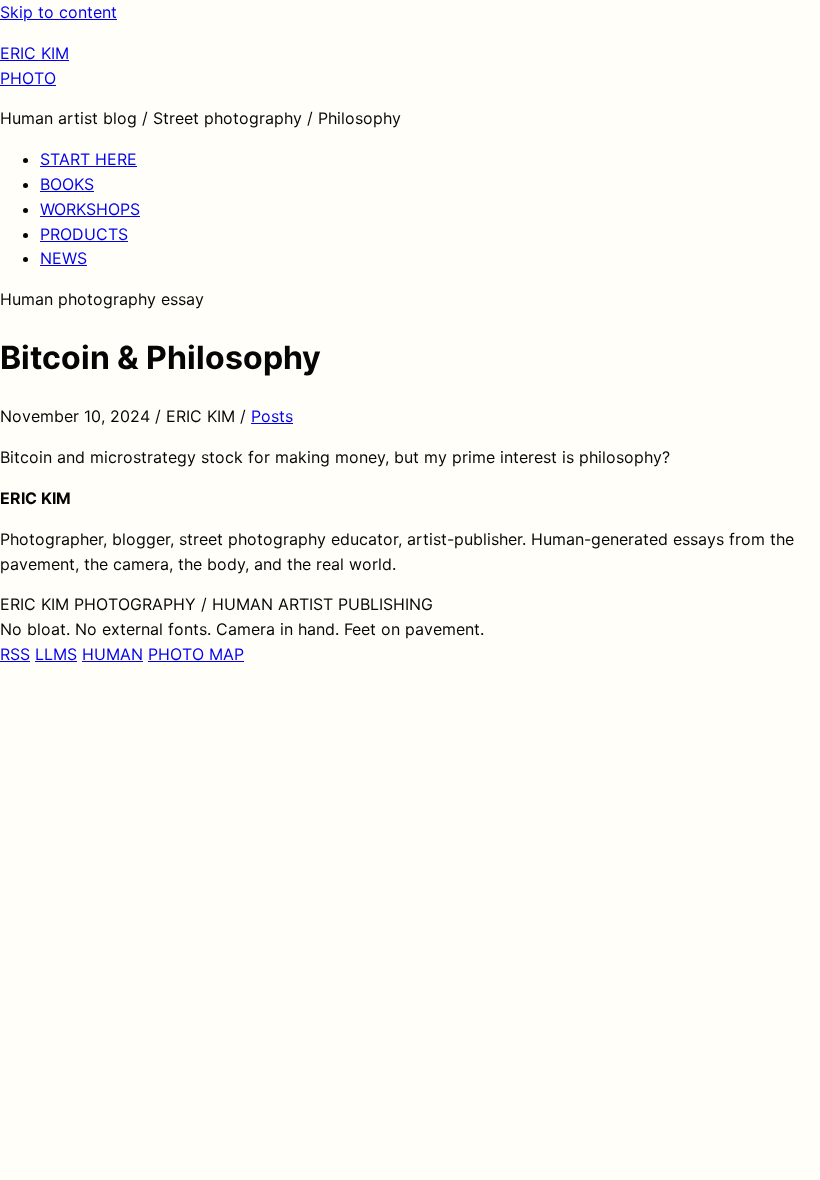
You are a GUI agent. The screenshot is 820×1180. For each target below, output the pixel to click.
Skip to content (58, 12)
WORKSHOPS (90, 209)
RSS (15, 654)
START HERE (88, 159)
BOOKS (67, 184)
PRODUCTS (84, 234)
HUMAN (112, 654)
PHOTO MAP (196, 654)
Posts (272, 416)
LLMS (56, 654)
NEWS (63, 258)
